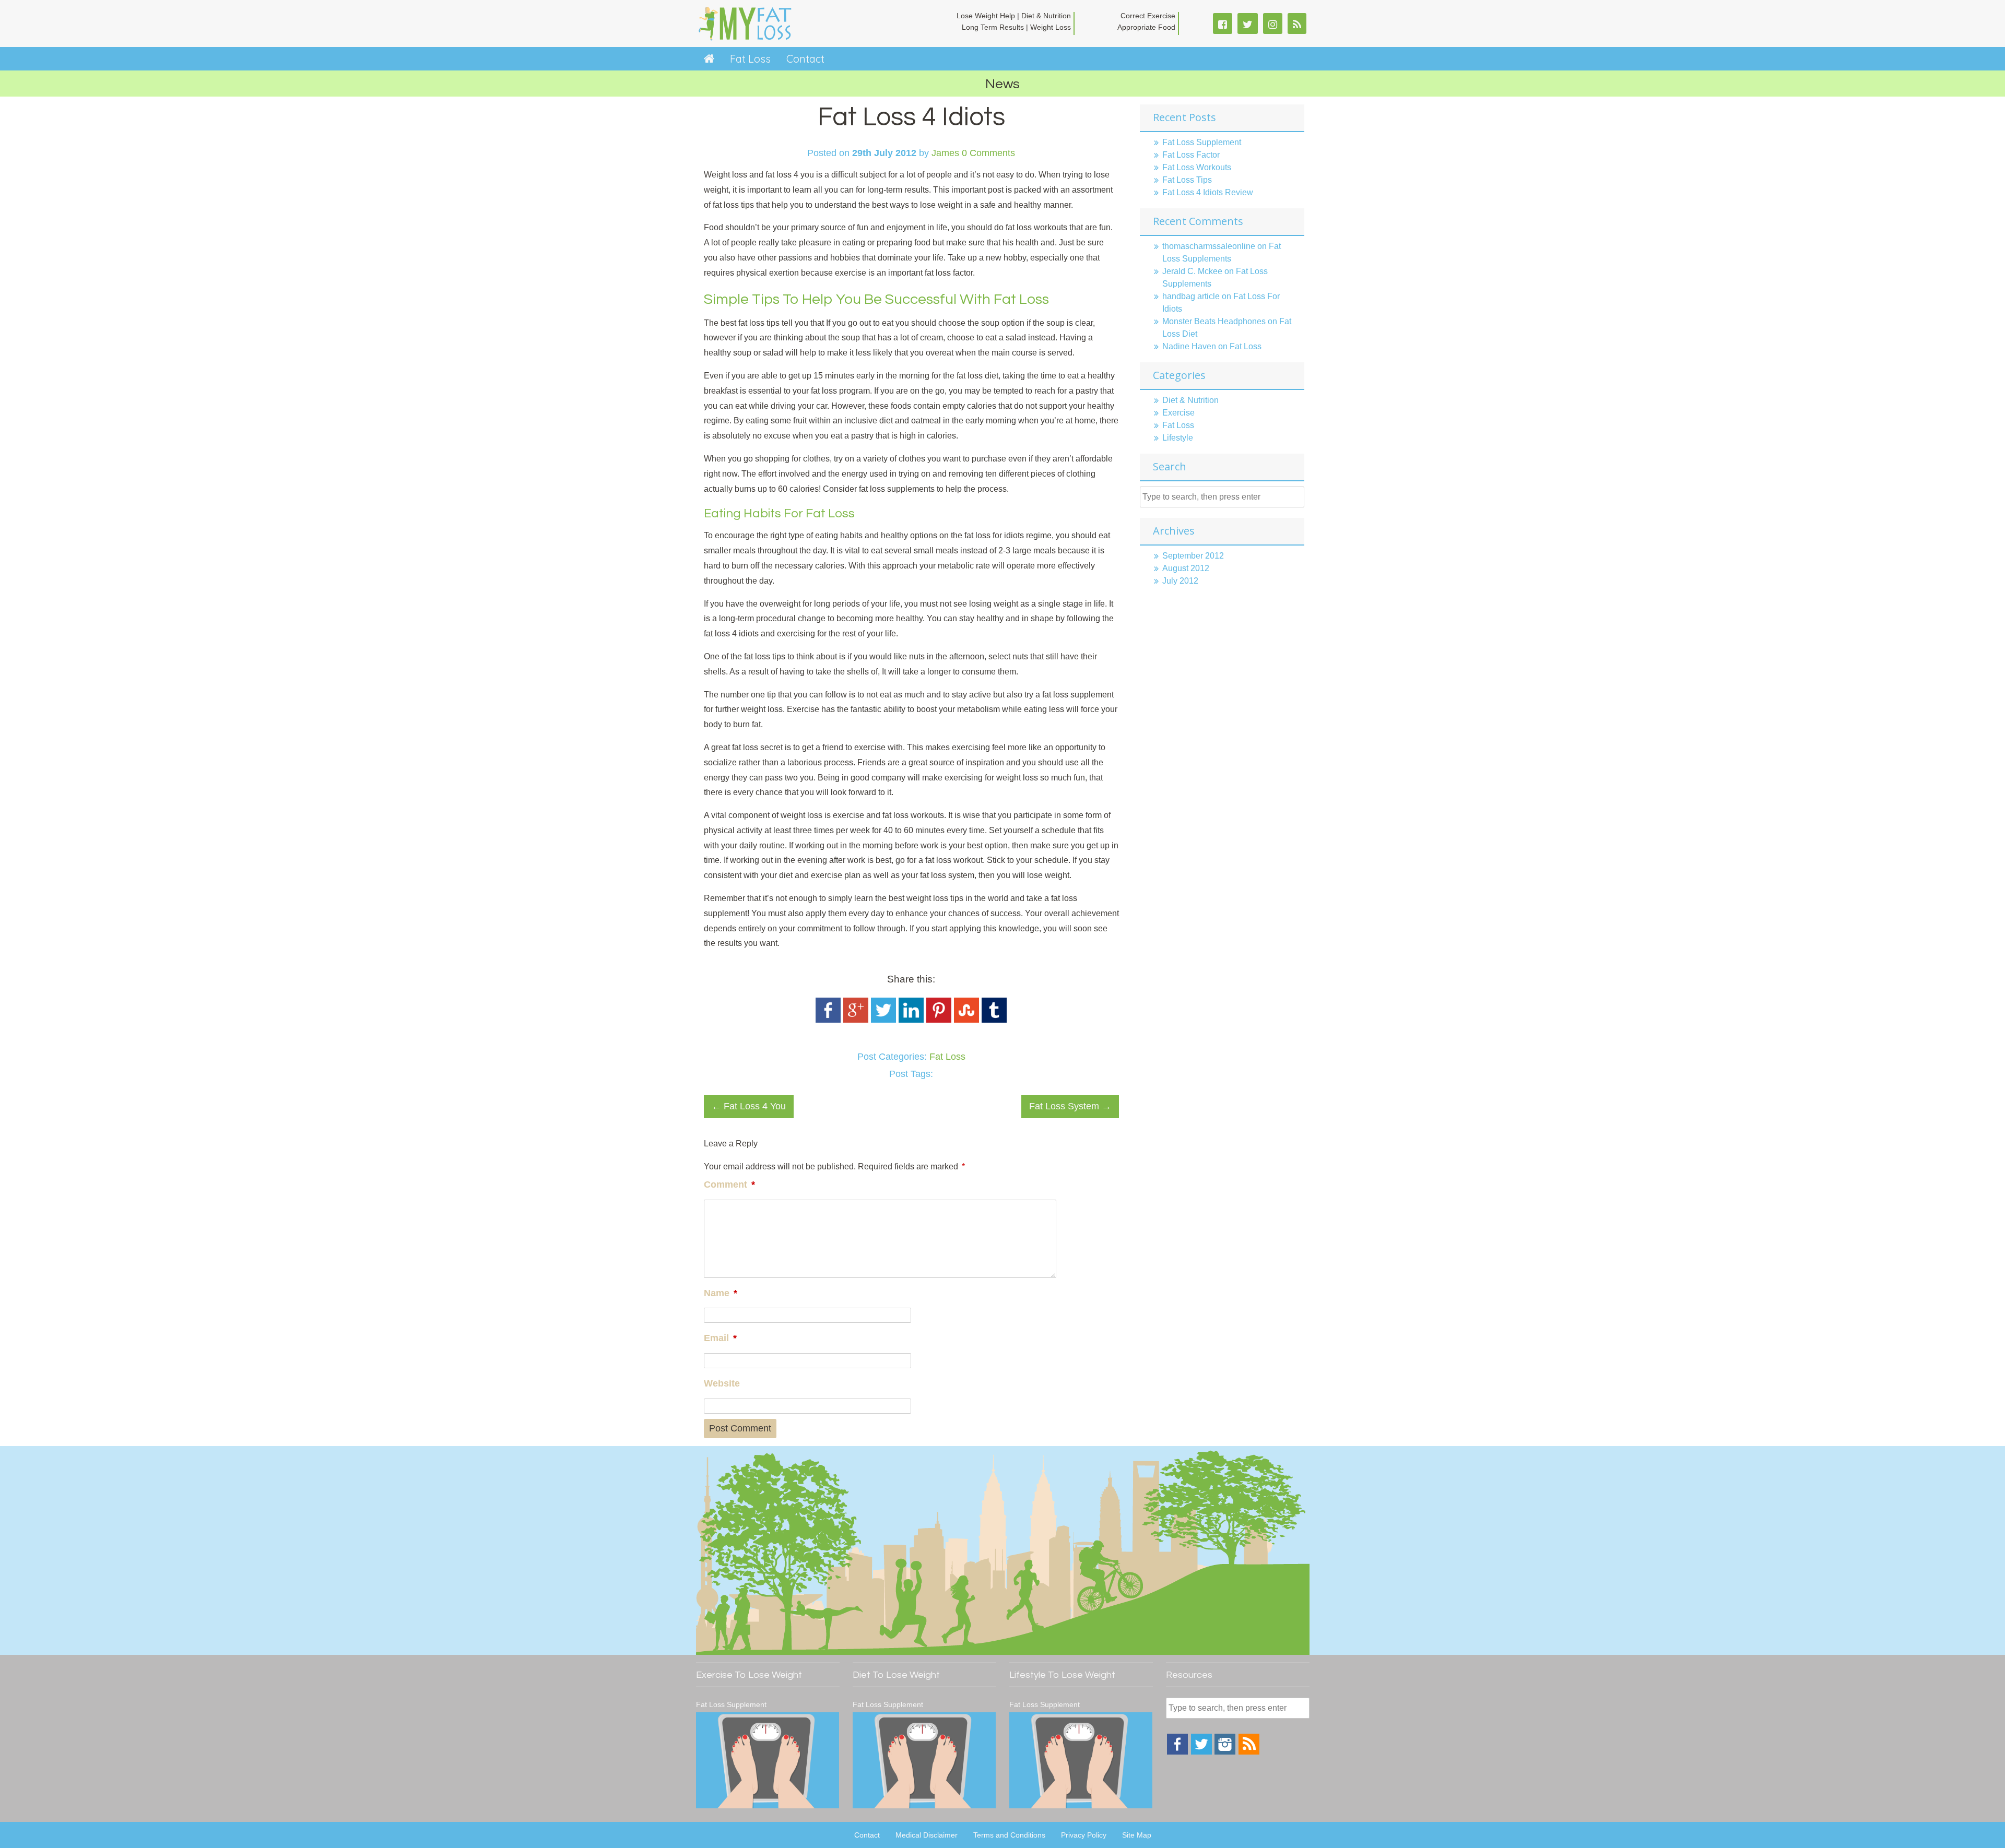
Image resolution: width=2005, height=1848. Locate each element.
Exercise (1178, 413)
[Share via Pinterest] (939, 1020)
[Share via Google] (856, 1020)
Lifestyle (1178, 438)
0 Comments (988, 153)
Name (721, 1293)
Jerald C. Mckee (1192, 271)
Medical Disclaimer (927, 1835)
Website (722, 1383)
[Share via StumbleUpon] (966, 1020)
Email (720, 1338)
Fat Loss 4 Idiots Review (1208, 192)
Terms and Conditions (1009, 1835)
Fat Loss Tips (1187, 180)
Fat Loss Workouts (1197, 167)
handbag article (1191, 296)
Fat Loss (750, 59)
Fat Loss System (1070, 1106)
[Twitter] (1201, 1752)
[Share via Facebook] (828, 1020)
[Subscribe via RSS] (1249, 1752)
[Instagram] (1225, 1752)
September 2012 (1193, 556)
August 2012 (1186, 568)
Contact (805, 59)
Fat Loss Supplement (1202, 142)
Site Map (1137, 1835)
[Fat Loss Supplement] (768, 1760)
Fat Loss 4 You (749, 1106)
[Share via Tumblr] (994, 1020)
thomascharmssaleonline (1209, 246)
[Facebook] (1177, 1752)
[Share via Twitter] (883, 1020)
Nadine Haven (1189, 346)
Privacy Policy (1084, 1835)
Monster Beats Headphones (1214, 321)
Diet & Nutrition (1190, 400)
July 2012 (1180, 581)
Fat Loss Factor (1191, 155)
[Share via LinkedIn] (911, 1020)
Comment (729, 1184)
